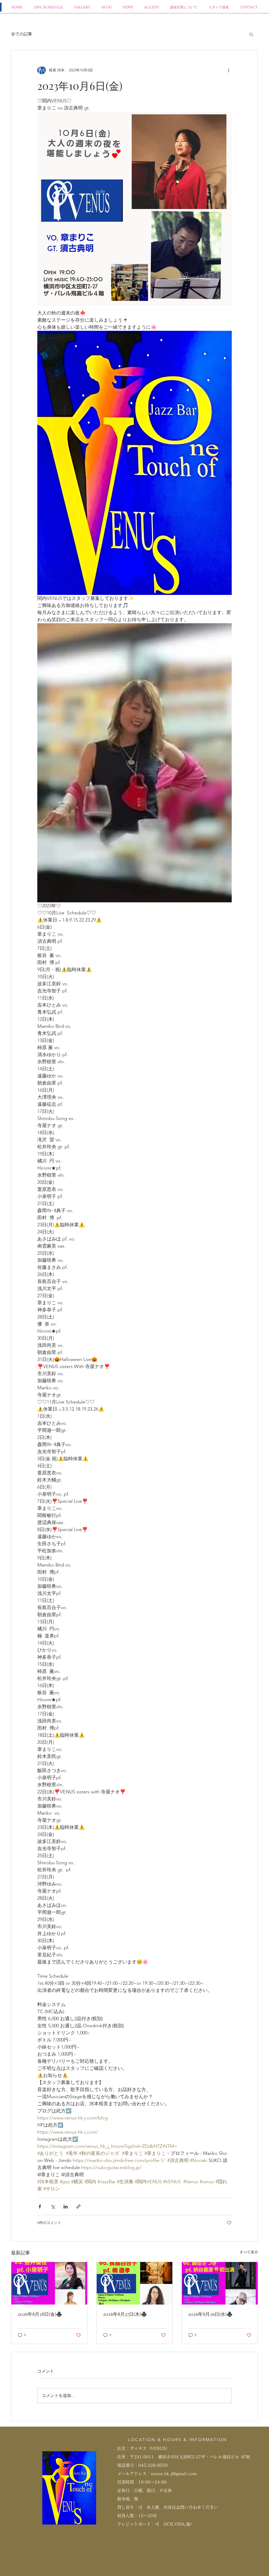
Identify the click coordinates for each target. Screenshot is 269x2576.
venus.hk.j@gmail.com (174, 2474)
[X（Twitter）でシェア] (53, 2206)
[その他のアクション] (229, 70)
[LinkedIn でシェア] (66, 2206)
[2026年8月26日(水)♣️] (220, 2283)
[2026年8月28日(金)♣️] (49, 2283)
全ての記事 (22, 34)
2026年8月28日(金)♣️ (40, 2314)
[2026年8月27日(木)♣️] (135, 2283)
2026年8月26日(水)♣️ (210, 2314)
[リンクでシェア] (78, 2206)
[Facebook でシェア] (40, 2206)
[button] (251, 34)
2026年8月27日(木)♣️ (125, 2314)
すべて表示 (249, 2252)
